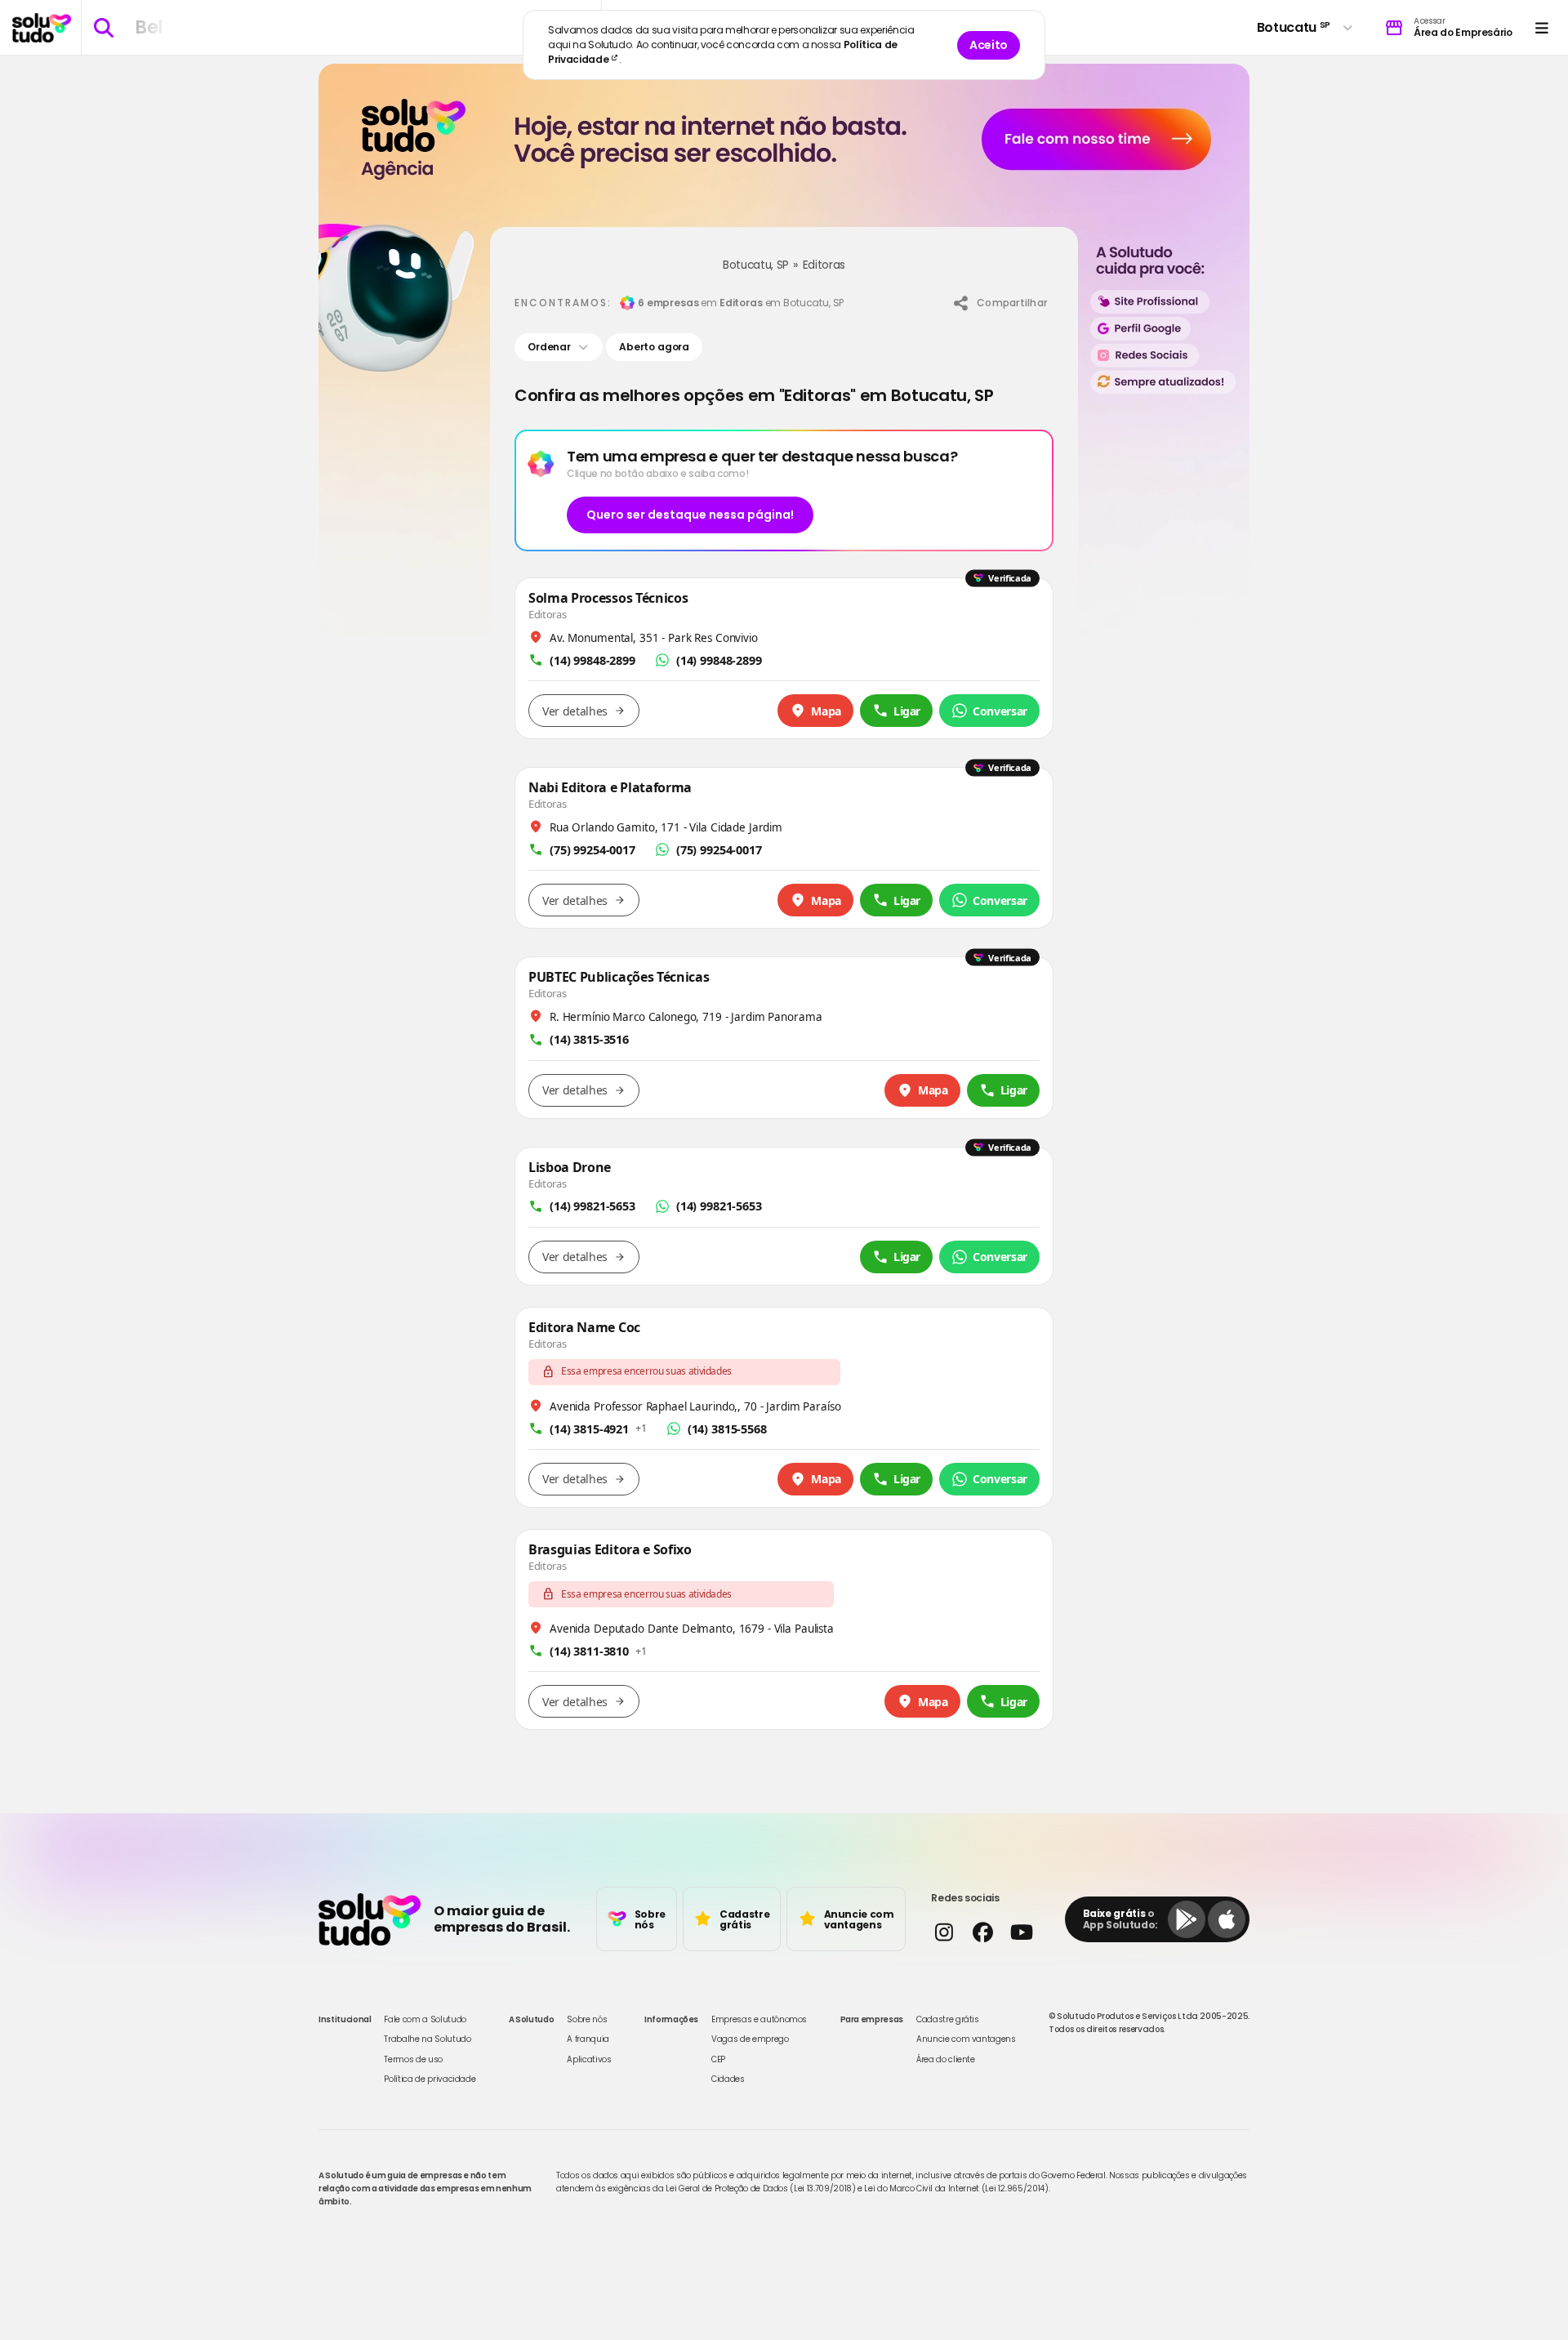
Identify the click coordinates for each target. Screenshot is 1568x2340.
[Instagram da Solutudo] (944, 1932)
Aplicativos (589, 2059)
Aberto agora (654, 347)
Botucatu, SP (756, 265)
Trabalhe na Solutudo (427, 2039)
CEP (718, 2059)
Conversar (1000, 711)
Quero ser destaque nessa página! (690, 515)
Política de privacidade (430, 2079)
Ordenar (549, 347)
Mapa (826, 711)
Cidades (728, 2079)
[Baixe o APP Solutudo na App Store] (1227, 1919)
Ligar (907, 711)
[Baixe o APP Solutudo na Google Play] (1187, 1919)
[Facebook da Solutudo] (982, 1932)
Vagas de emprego (750, 2039)
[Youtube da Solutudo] (1021, 1932)
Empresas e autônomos (759, 2019)
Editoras (824, 265)
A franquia (588, 2039)
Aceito (989, 45)
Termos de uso (413, 2059)
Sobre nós (587, 2019)
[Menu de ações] (1541, 27)
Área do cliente (946, 2059)
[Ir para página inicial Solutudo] (42, 28)
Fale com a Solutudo (425, 2019)
